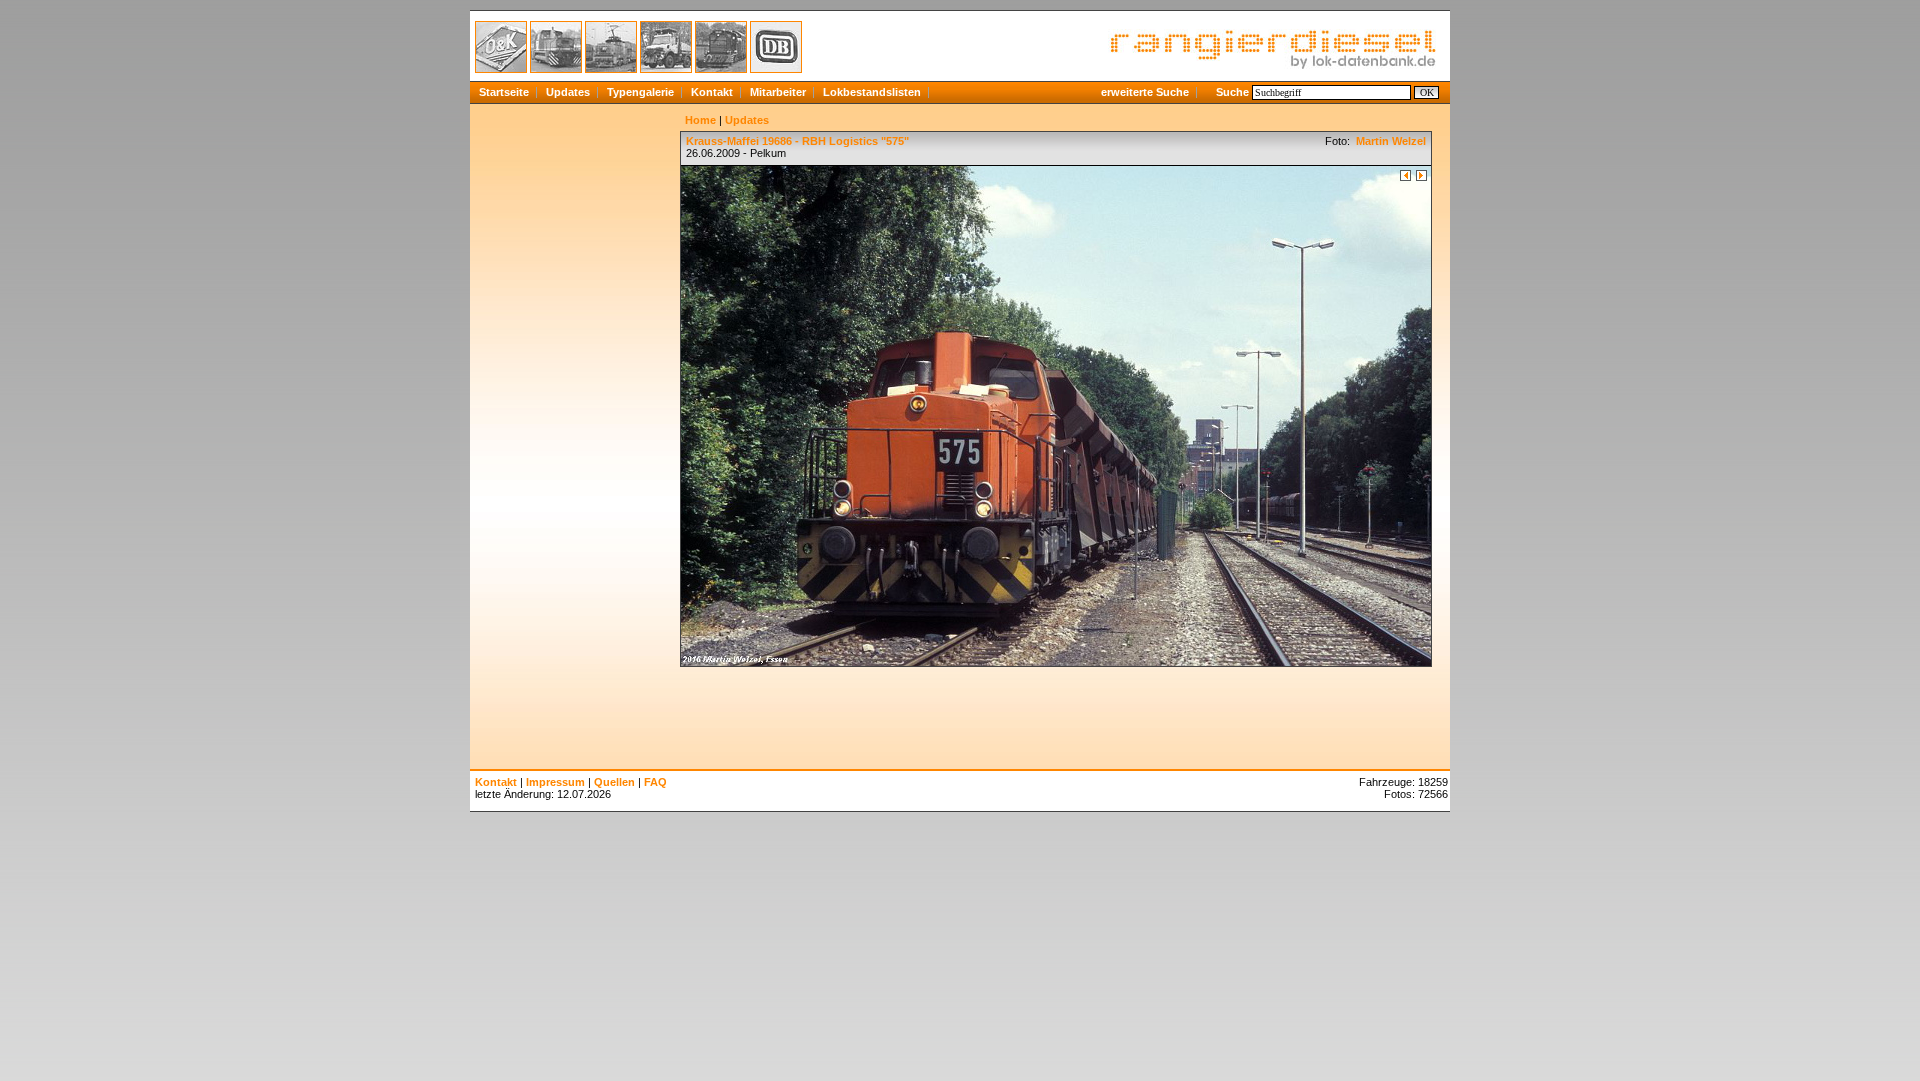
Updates (568, 92)
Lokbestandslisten (872, 92)
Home (700, 120)
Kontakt (712, 92)
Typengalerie (640, 92)
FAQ (655, 782)
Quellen (614, 782)
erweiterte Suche (1145, 92)
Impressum (555, 782)
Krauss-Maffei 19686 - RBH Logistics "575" (797, 141)
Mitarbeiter (778, 92)
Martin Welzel (1389, 141)
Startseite (504, 92)
